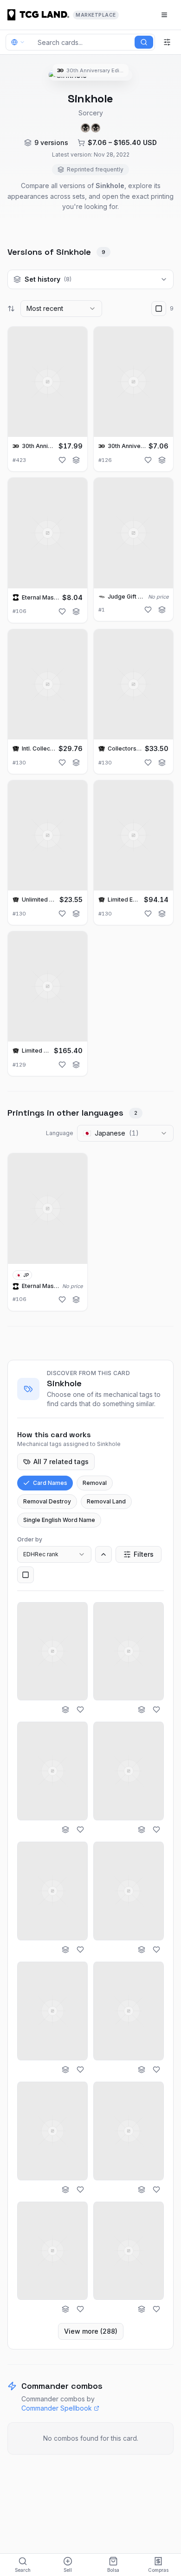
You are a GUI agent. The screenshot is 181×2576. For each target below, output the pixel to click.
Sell (68, 2570)
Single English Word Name (59, 1520)
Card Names (50, 1483)
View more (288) (91, 2331)
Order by (30, 1539)
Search (23, 2570)
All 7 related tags (61, 1462)
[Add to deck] (76, 460)
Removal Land (106, 1501)
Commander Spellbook (57, 2408)
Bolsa (113, 2570)
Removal (95, 1483)
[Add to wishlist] (62, 460)
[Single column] (26, 1575)
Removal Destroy (47, 1501)
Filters (144, 1554)
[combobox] (61, 309)
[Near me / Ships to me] (20, 42)
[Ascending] (103, 1554)
